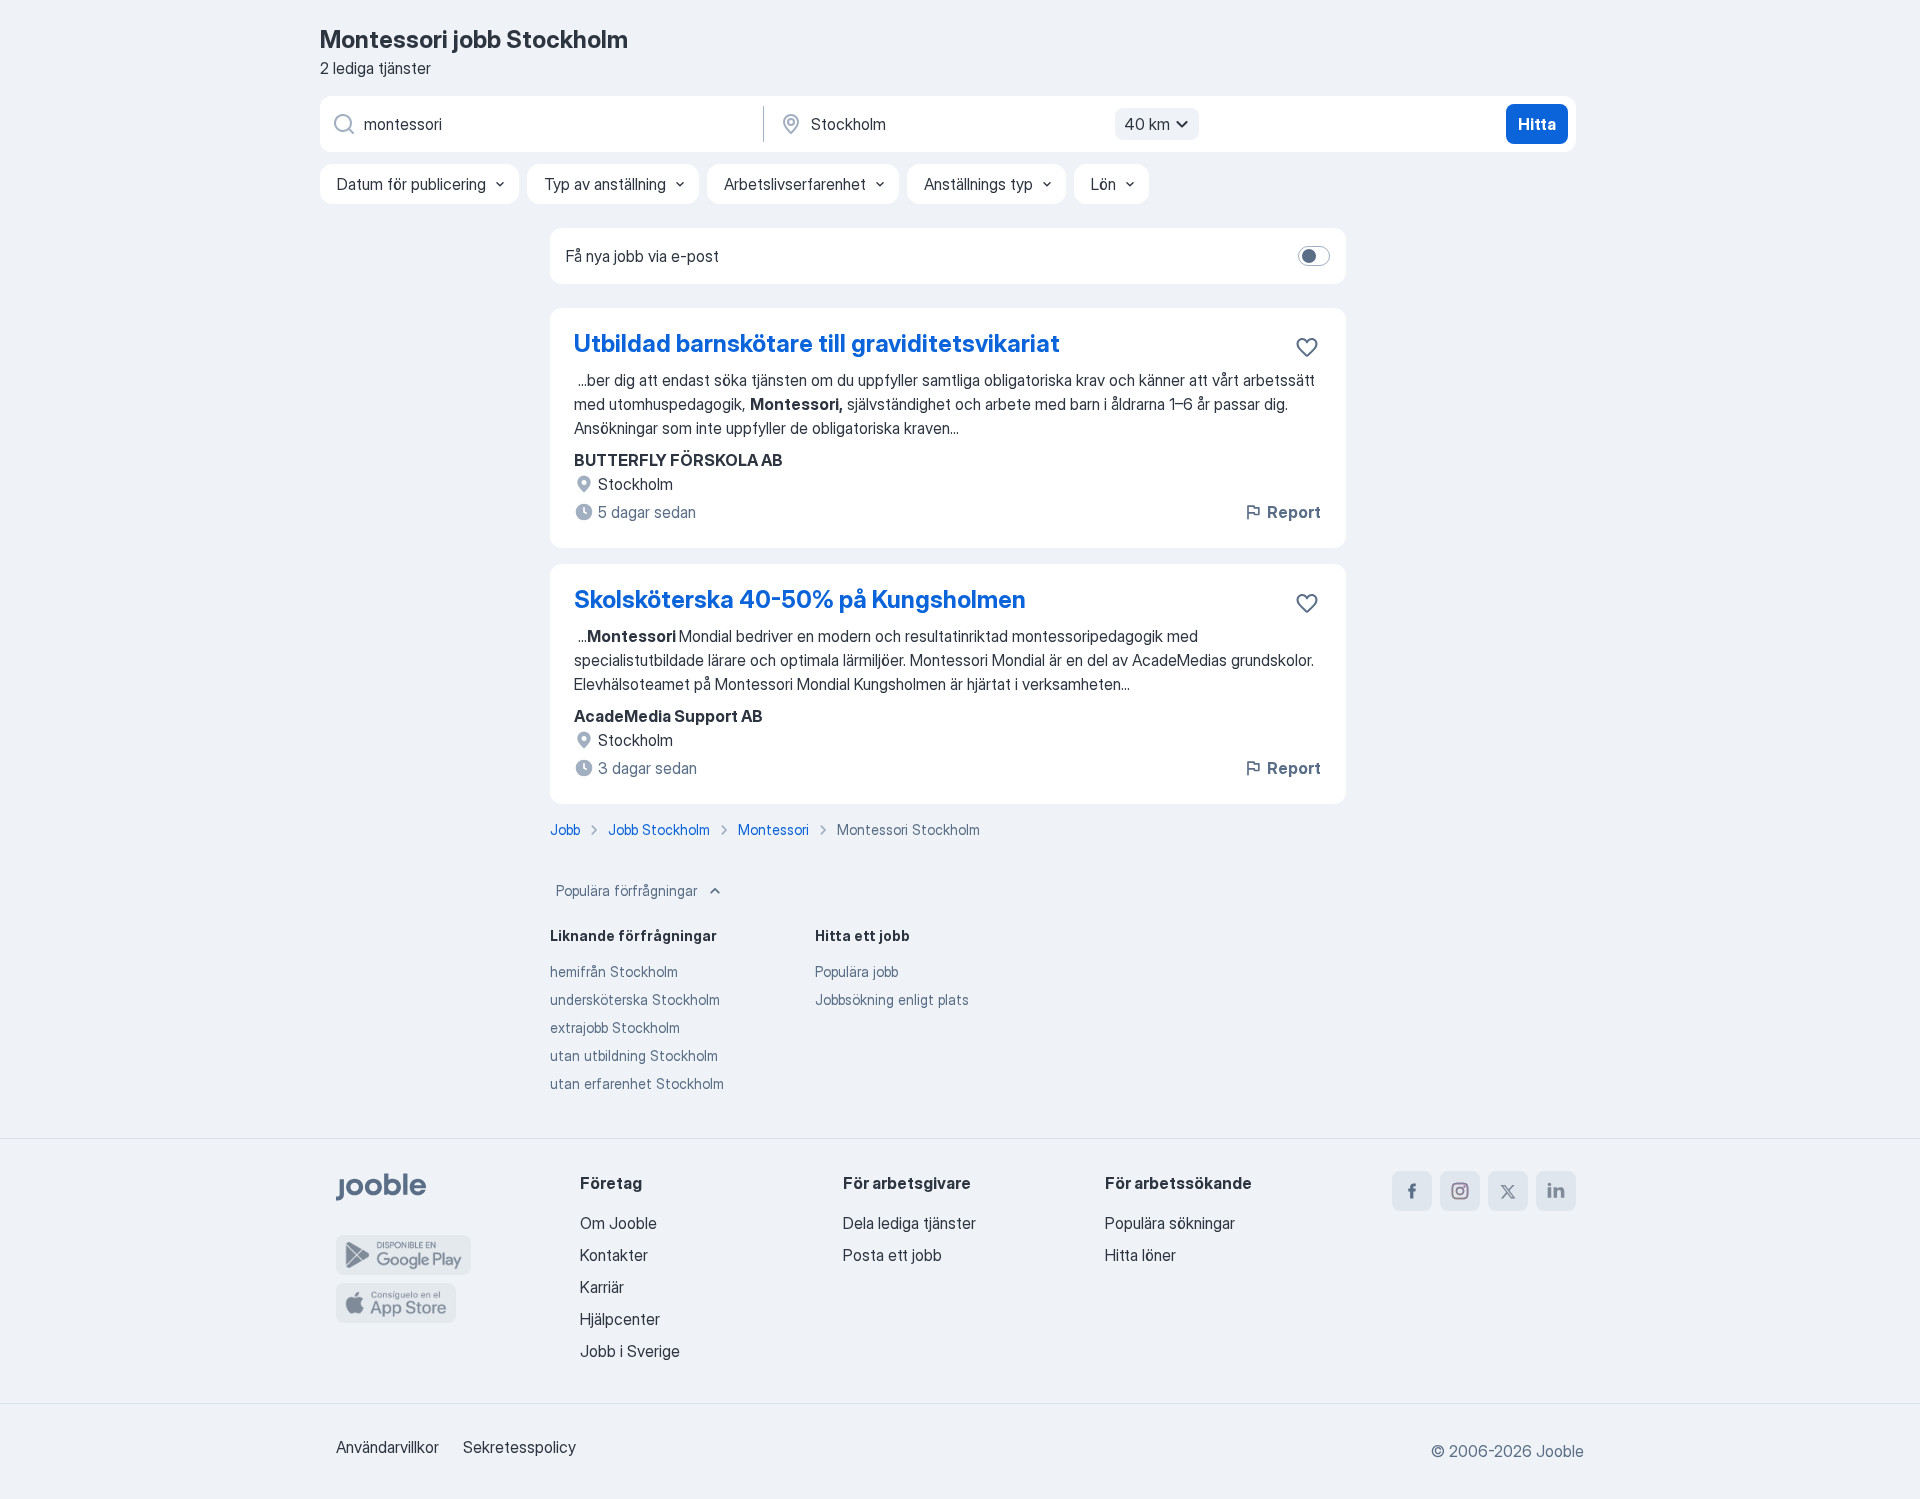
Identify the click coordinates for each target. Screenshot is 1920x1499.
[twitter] (1508, 1191)
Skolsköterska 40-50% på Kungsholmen (800, 599)
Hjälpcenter (620, 1319)
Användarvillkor (387, 1447)
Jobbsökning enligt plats (892, 999)
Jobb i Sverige (630, 1351)
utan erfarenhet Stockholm (637, 1083)
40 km (1147, 124)
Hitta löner (1140, 1255)
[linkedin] (1556, 1191)
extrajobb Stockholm (615, 1027)
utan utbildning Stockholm (634, 1055)
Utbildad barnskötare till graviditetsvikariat (817, 343)
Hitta (1537, 124)
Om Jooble (618, 1223)
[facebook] (1412, 1191)
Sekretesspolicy (519, 1447)
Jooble (1560, 1451)
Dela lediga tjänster (909, 1223)
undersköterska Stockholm (635, 999)
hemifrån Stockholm (614, 971)
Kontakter (614, 1255)
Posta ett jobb (892, 1255)
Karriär (602, 1287)
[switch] (1314, 256)
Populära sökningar (1170, 1223)
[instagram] (1460, 1191)
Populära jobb (856, 971)
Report (1294, 512)
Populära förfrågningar (626, 890)
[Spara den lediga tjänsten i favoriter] (1307, 347)
